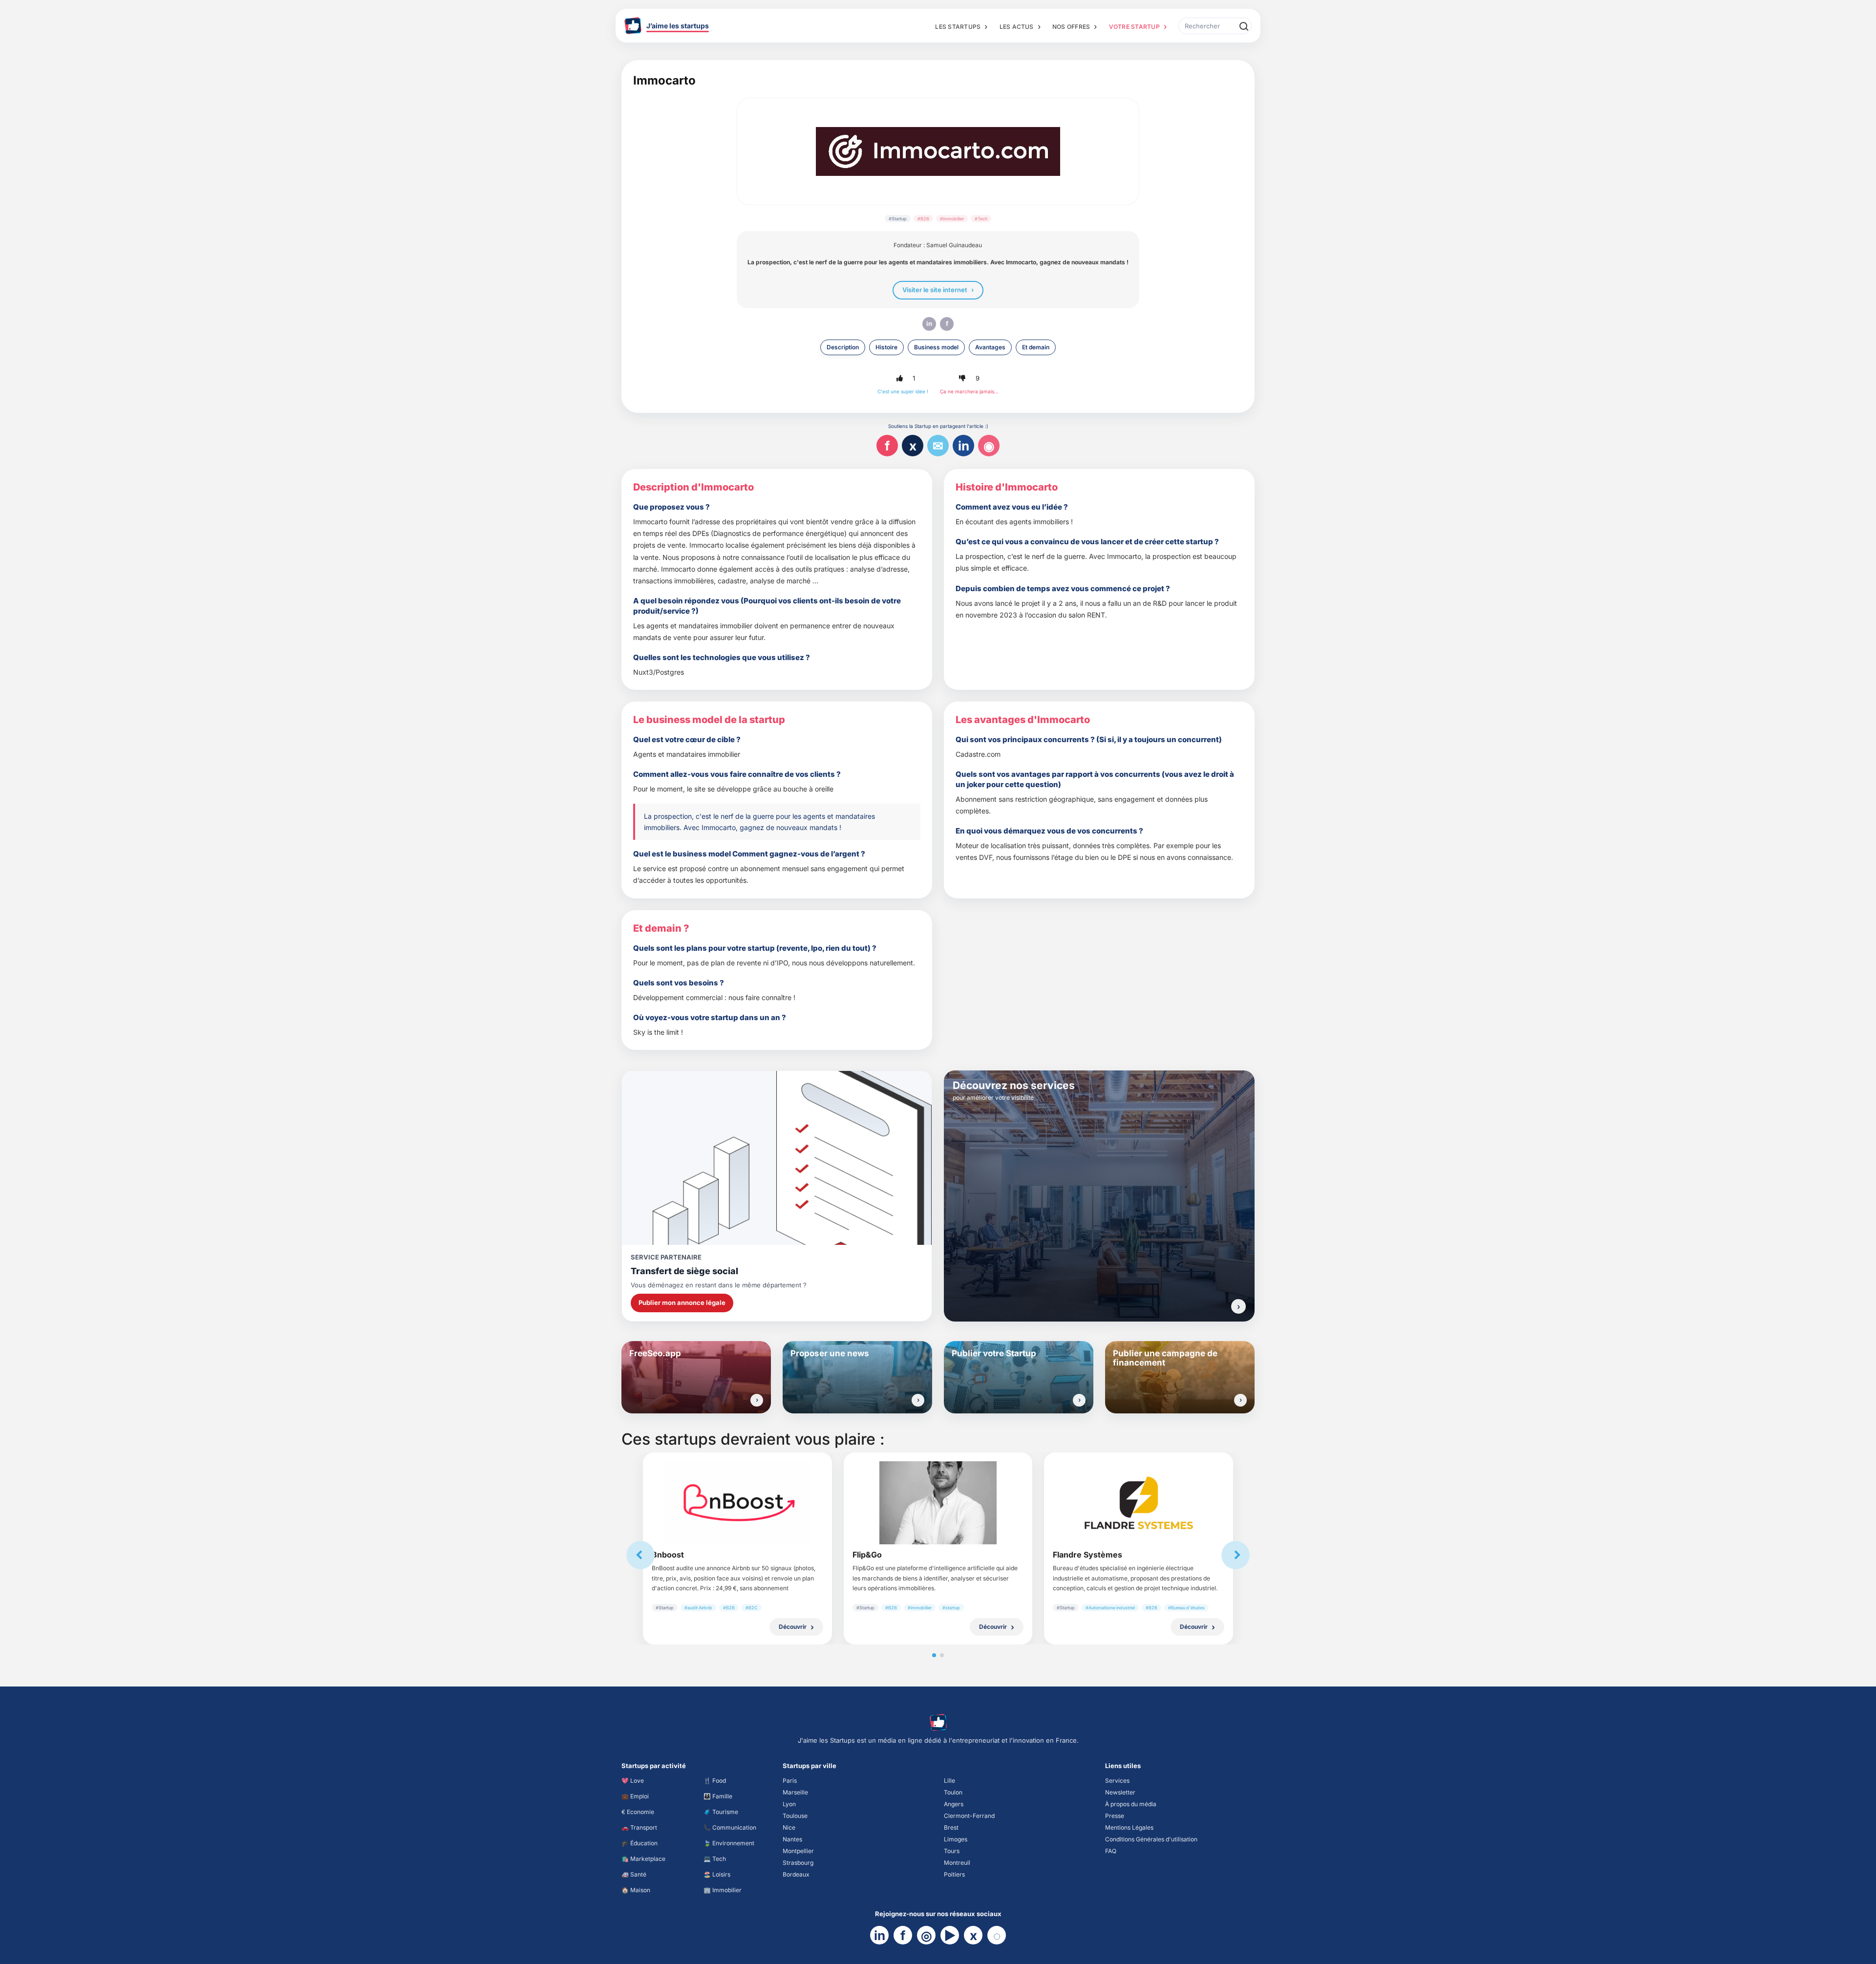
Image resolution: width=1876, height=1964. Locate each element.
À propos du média (1131, 1804)
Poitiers (954, 1874)
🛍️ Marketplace (643, 1859)
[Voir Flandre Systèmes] (1139, 1503)
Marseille (795, 1792)
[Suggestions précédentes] (640, 1555)
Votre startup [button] (1134, 27)
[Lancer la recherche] (1243, 26)
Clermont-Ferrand (969, 1816)
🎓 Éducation (640, 1843)
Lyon (789, 1804)
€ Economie (638, 1812)
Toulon (953, 1792)
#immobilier (952, 219)
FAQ (1111, 1851)
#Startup (898, 219)
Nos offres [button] (1071, 27)
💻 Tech (715, 1859)
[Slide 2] (942, 1655)
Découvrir (793, 1627)
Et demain (1036, 347)
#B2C (752, 1608)
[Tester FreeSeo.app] (757, 1400)
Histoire (886, 347)
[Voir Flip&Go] (938, 1503)
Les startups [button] (958, 27)
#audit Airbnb (698, 1608)
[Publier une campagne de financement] (1240, 1400)
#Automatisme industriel (1110, 1608)
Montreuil (957, 1863)
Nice (789, 1827)
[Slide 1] (934, 1655)
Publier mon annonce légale (682, 1302)
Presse (1115, 1816)
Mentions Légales (1129, 1827)
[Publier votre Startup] (1079, 1400)
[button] (899, 379)
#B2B (923, 219)
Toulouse (795, 1816)
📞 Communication (730, 1827)
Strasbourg (798, 1863)
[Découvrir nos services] (1238, 1306)
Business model (936, 347)
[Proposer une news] (918, 1400)
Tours (952, 1851)
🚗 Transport (639, 1827)
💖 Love (633, 1781)
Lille (949, 1781)
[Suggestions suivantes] (1236, 1555)
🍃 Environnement (729, 1843)
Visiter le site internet (935, 290)
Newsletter (1120, 1792)
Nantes (792, 1839)
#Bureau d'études (1186, 1608)
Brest (951, 1827)
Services (1117, 1781)
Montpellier (798, 1851)
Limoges (956, 1839)
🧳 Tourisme (721, 1812)
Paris (790, 1781)
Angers (954, 1804)
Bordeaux (796, 1874)
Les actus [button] (1017, 27)
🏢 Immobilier (723, 1890)
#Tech (981, 219)
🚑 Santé (634, 1874)
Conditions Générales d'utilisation (1151, 1839)
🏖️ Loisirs (717, 1874)
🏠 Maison (636, 1890)
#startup (951, 1608)
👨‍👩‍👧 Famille (718, 1796)
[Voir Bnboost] (737, 1503)
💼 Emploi (635, 1796)
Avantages (990, 347)
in (929, 323)
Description (843, 347)
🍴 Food (715, 1781)
